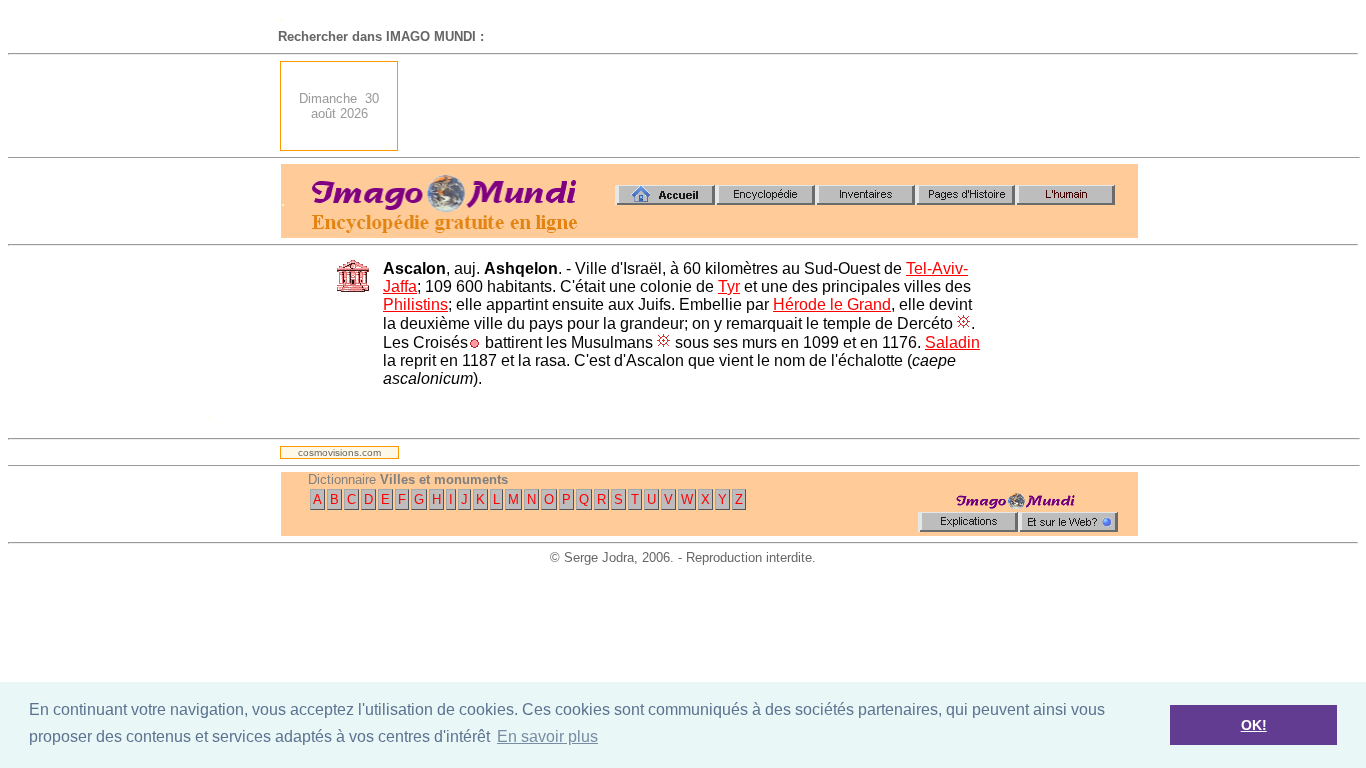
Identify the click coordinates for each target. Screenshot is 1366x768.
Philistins (415, 304)
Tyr (729, 286)
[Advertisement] (774, 106)
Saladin (952, 342)
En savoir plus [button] (547, 736)
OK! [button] (1254, 725)
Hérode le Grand (832, 304)
